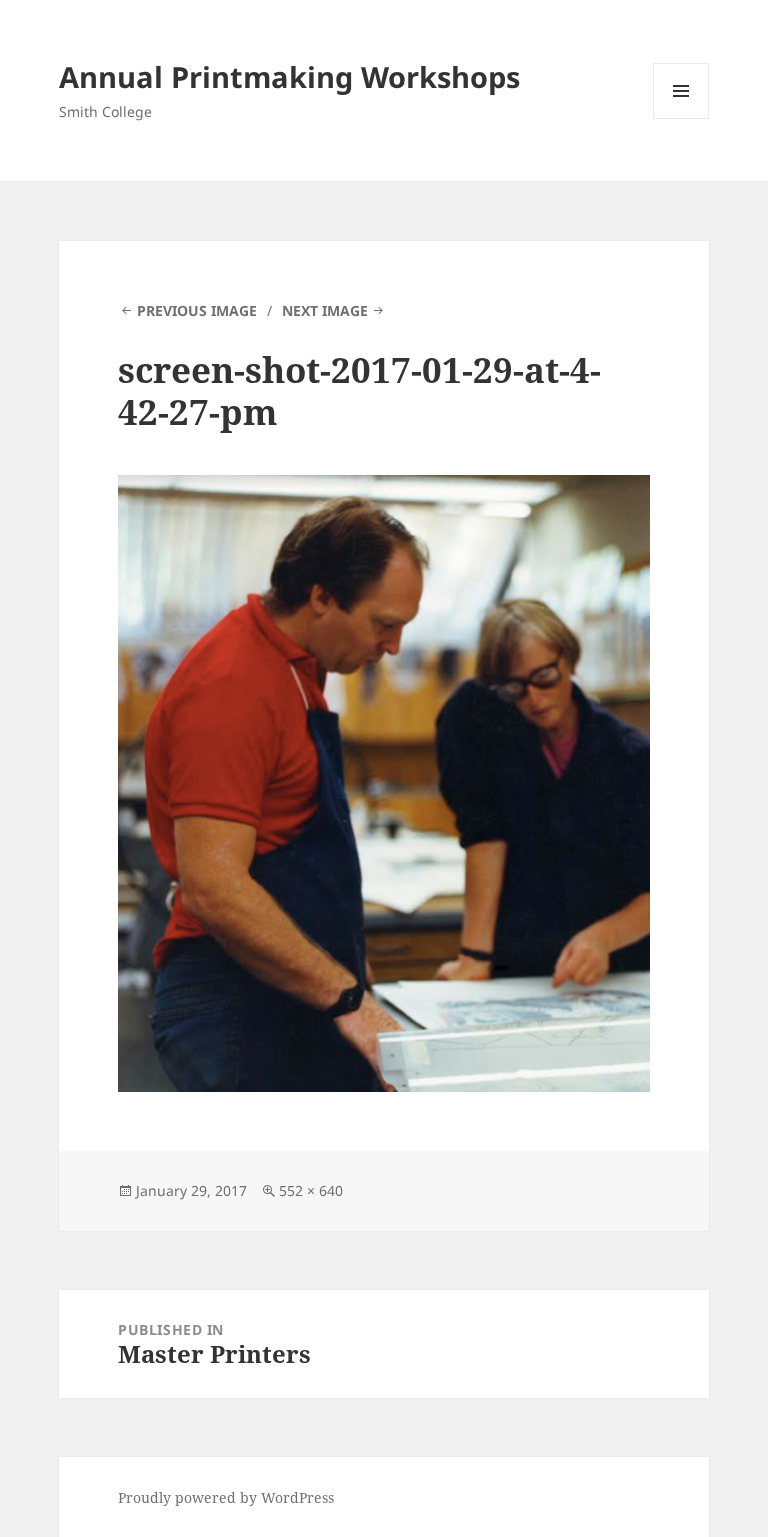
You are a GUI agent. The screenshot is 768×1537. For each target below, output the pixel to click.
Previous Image (197, 310)
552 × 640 (311, 1190)
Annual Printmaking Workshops (289, 76)
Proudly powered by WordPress (226, 1497)
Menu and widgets (681, 118)
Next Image (325, 310)
